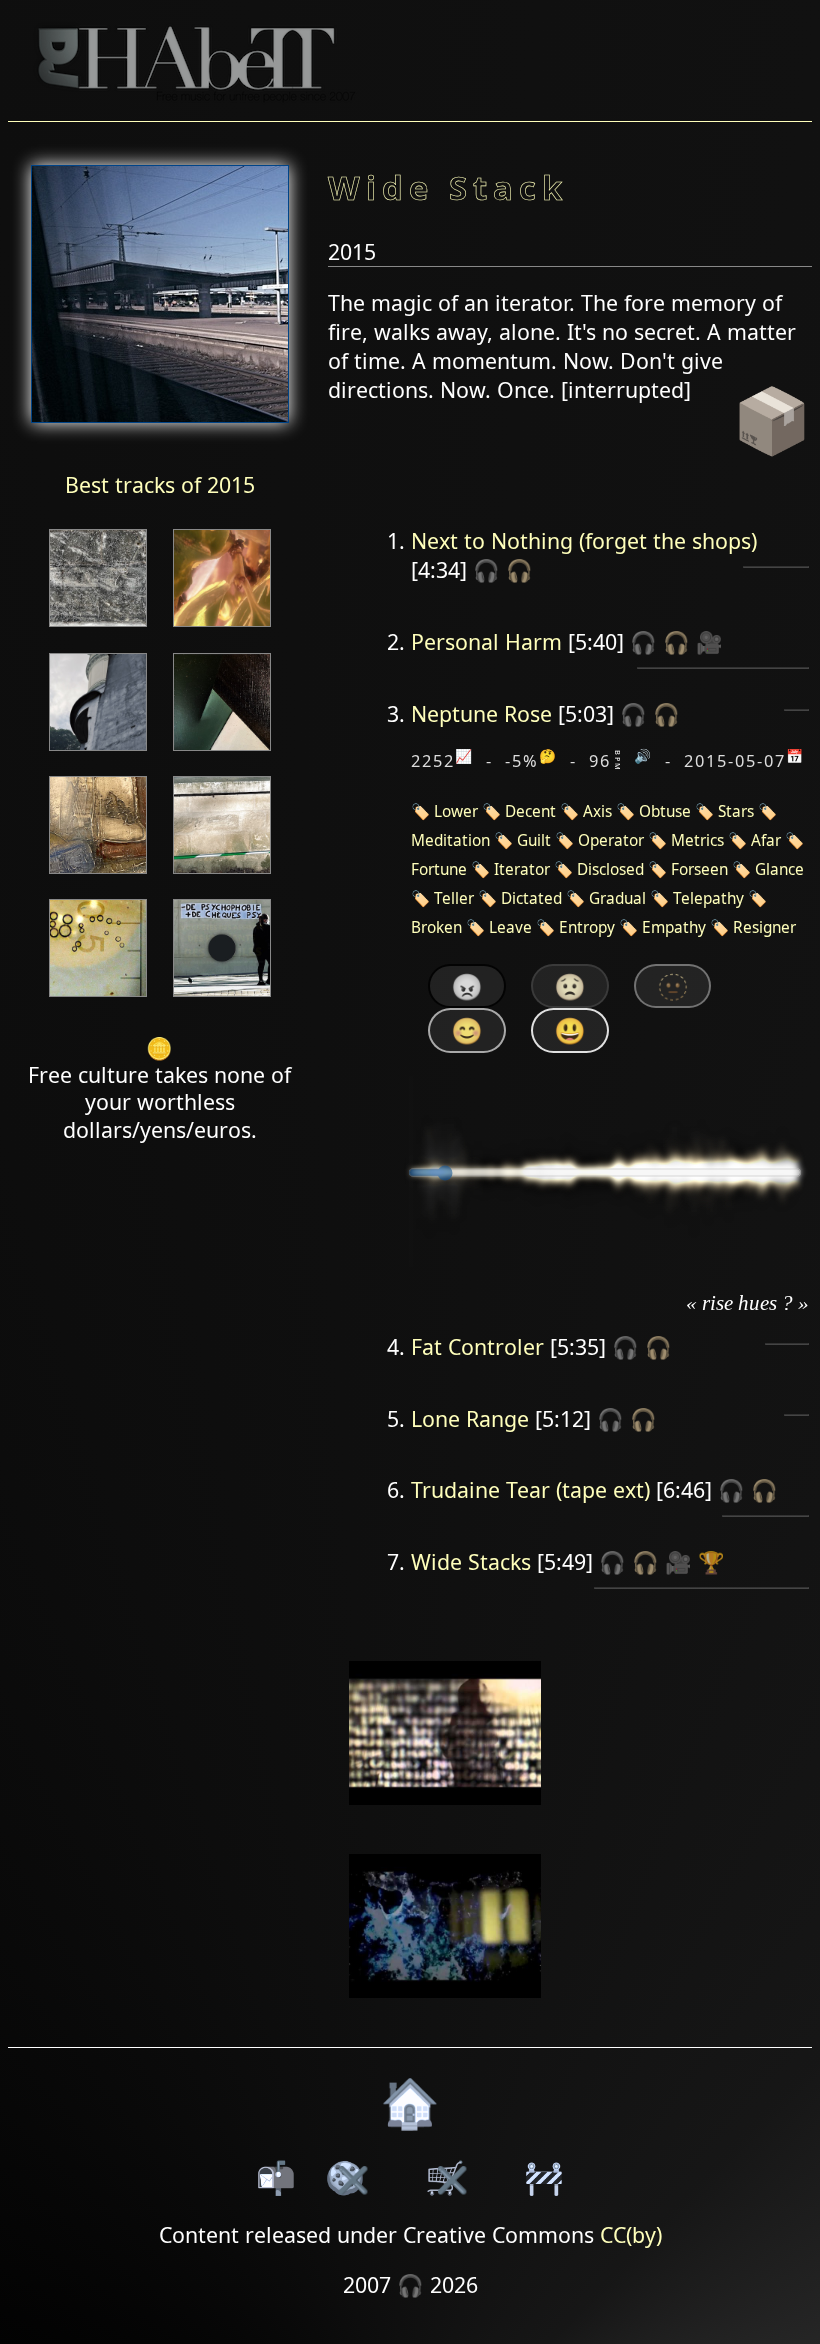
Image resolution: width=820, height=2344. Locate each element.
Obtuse (665, 811)
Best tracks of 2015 (160, 484)
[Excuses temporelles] (222, 752)
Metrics (697, 840)
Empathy (674, 927)
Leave (510, 927)
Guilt (534, 840)
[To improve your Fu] (98, 998)
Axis (597, 811)
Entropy (587, 927)
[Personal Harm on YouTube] (445, 1818)
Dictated (531, 898)
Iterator (522, 869)
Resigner (764, 927)
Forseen (699, 869)
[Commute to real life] (222, 998)
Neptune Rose (481, 713)
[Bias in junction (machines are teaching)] (98, 628)
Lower (456, 811)
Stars (736, 811)
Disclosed (610, 869)
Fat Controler (477, 1346)
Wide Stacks (471, 1561)
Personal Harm (486, 641)
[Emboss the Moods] (222, 875)
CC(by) (631, 2234)
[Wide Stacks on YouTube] (445, 2010)
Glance (779, 869)
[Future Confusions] (222, 628)
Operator (611, 840)
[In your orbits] (98, 875)
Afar (766, 840)
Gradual (617, 898)
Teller (454, 898)
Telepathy (708, 898)
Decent (530, 811)
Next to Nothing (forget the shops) (584, 540)
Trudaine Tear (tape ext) (530, 1489)
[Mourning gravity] (98, 752)
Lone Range (470, 1418)
